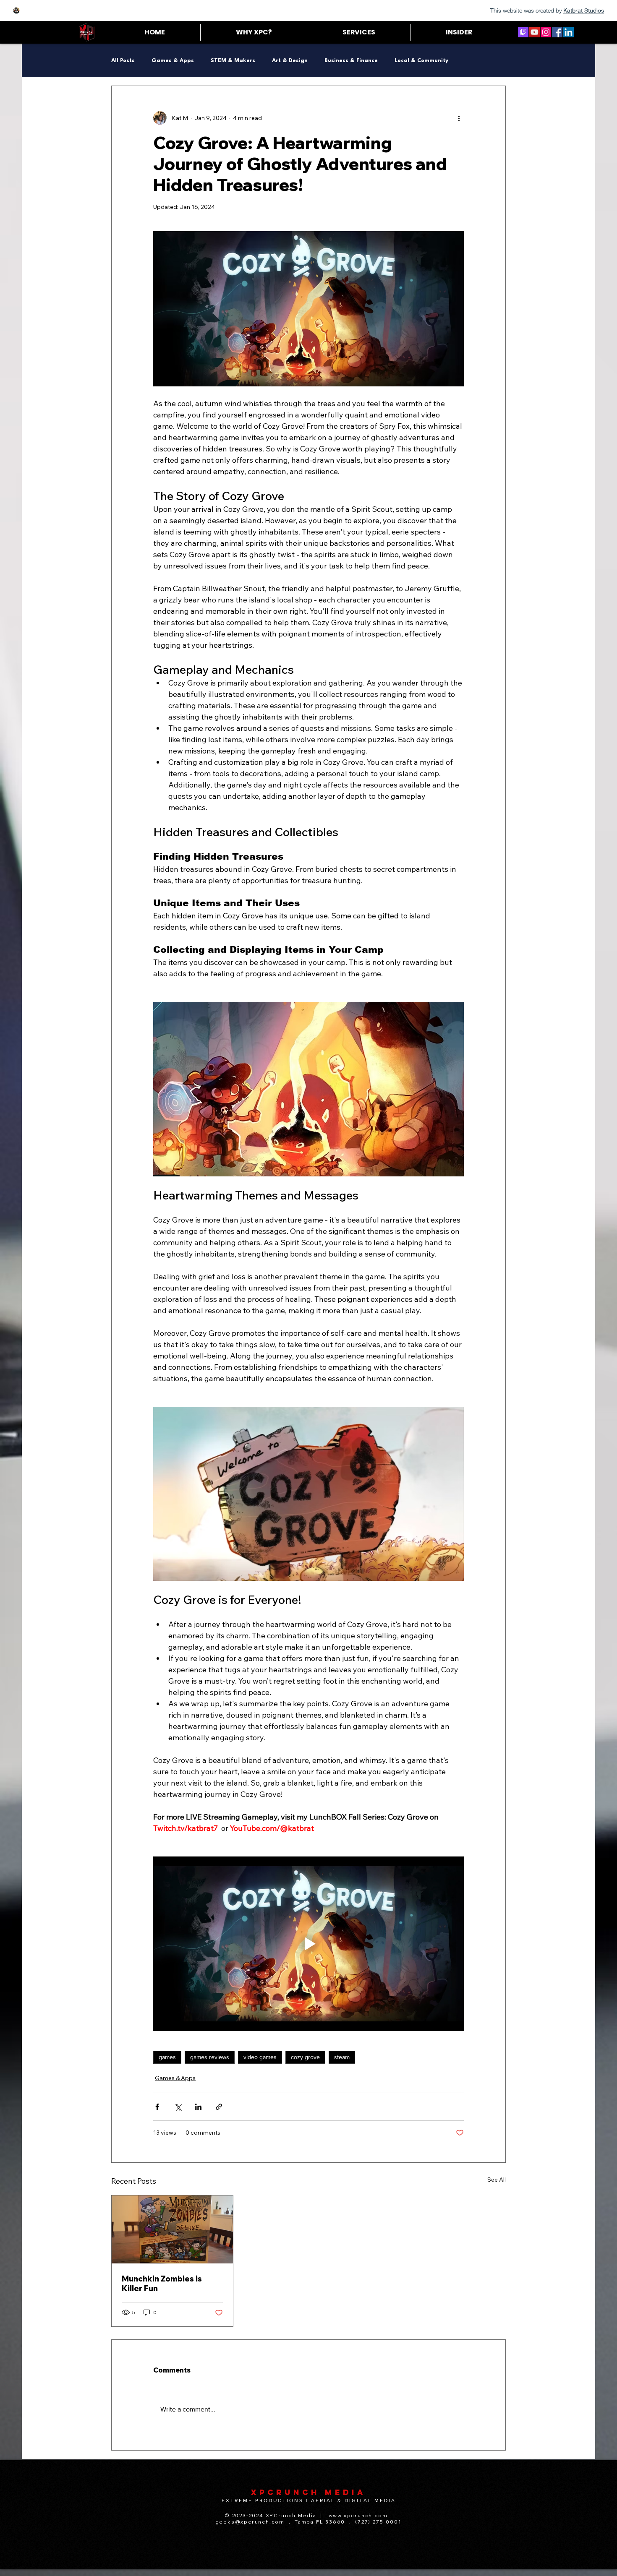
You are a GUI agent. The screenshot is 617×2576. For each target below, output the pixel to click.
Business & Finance (351, 61)
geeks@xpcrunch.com (250, 2522)
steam (342, 2057)
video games (260, 2057)
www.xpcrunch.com (358, 2515)
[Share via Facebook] (157, 2107)
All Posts (123, 61)
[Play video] (308, 1944)
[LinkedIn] (569, 32)
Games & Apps (173, 61)
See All (497, 2180)
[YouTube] (535, 32)
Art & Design (290, 61)
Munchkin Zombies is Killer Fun (162, 2284)
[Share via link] (219, 2107)
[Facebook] (557, 32)
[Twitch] (523, 32)
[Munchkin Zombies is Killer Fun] (172, 2229)
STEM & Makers (233, 61)
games (167, 2057)
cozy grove (305, 2057)
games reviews (210, 2057)
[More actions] (459, 118)
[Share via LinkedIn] (198, 2107)
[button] (358, 32)
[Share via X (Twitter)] (178, 2107)
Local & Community (421, 61)
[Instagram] (546, 32)
